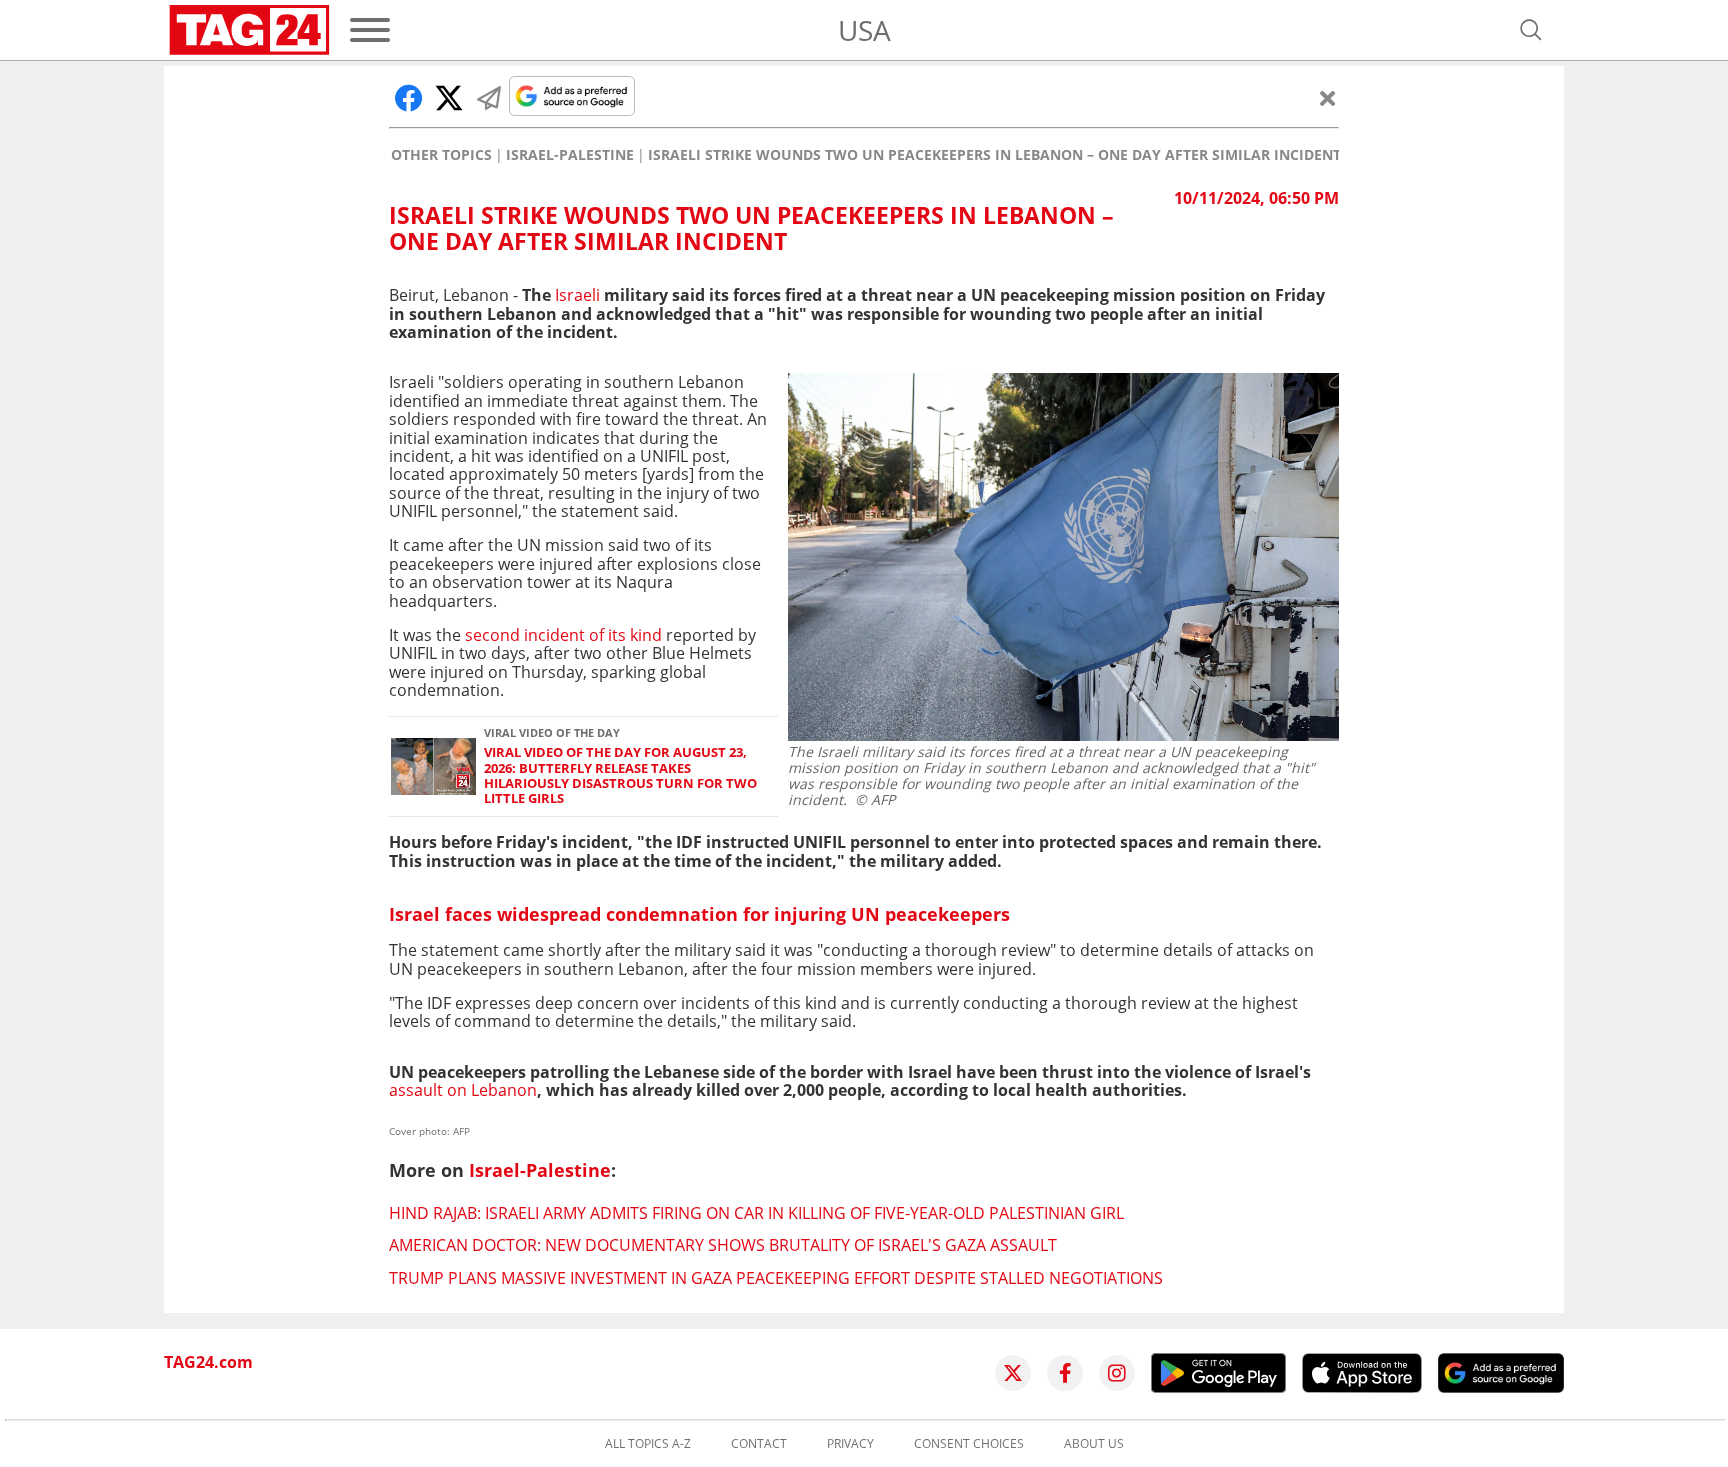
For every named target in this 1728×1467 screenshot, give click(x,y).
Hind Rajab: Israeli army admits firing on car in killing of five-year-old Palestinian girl (756, 1213)
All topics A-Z (648, 1444)
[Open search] (1531, 30)
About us (1094, 1444)
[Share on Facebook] (409, 98)
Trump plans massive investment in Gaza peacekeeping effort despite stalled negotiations (776, 1278)
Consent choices (969, 1444)
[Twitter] (1013, 1373)
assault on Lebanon (463, 1090)
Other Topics (441, 155)
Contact (759, 1444)
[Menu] (370, 30)
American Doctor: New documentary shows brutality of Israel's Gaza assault (723, 1245)
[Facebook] (1065, 1373)
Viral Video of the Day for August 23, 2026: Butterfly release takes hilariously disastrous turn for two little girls (620, 775)
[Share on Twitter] (449, 98)
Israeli (577, 295)
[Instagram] (1117, 1373)
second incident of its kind (563, 635)
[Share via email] (489, 98)
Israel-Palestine (570, 155)
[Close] (1328, 98)
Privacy (850, 1444)
